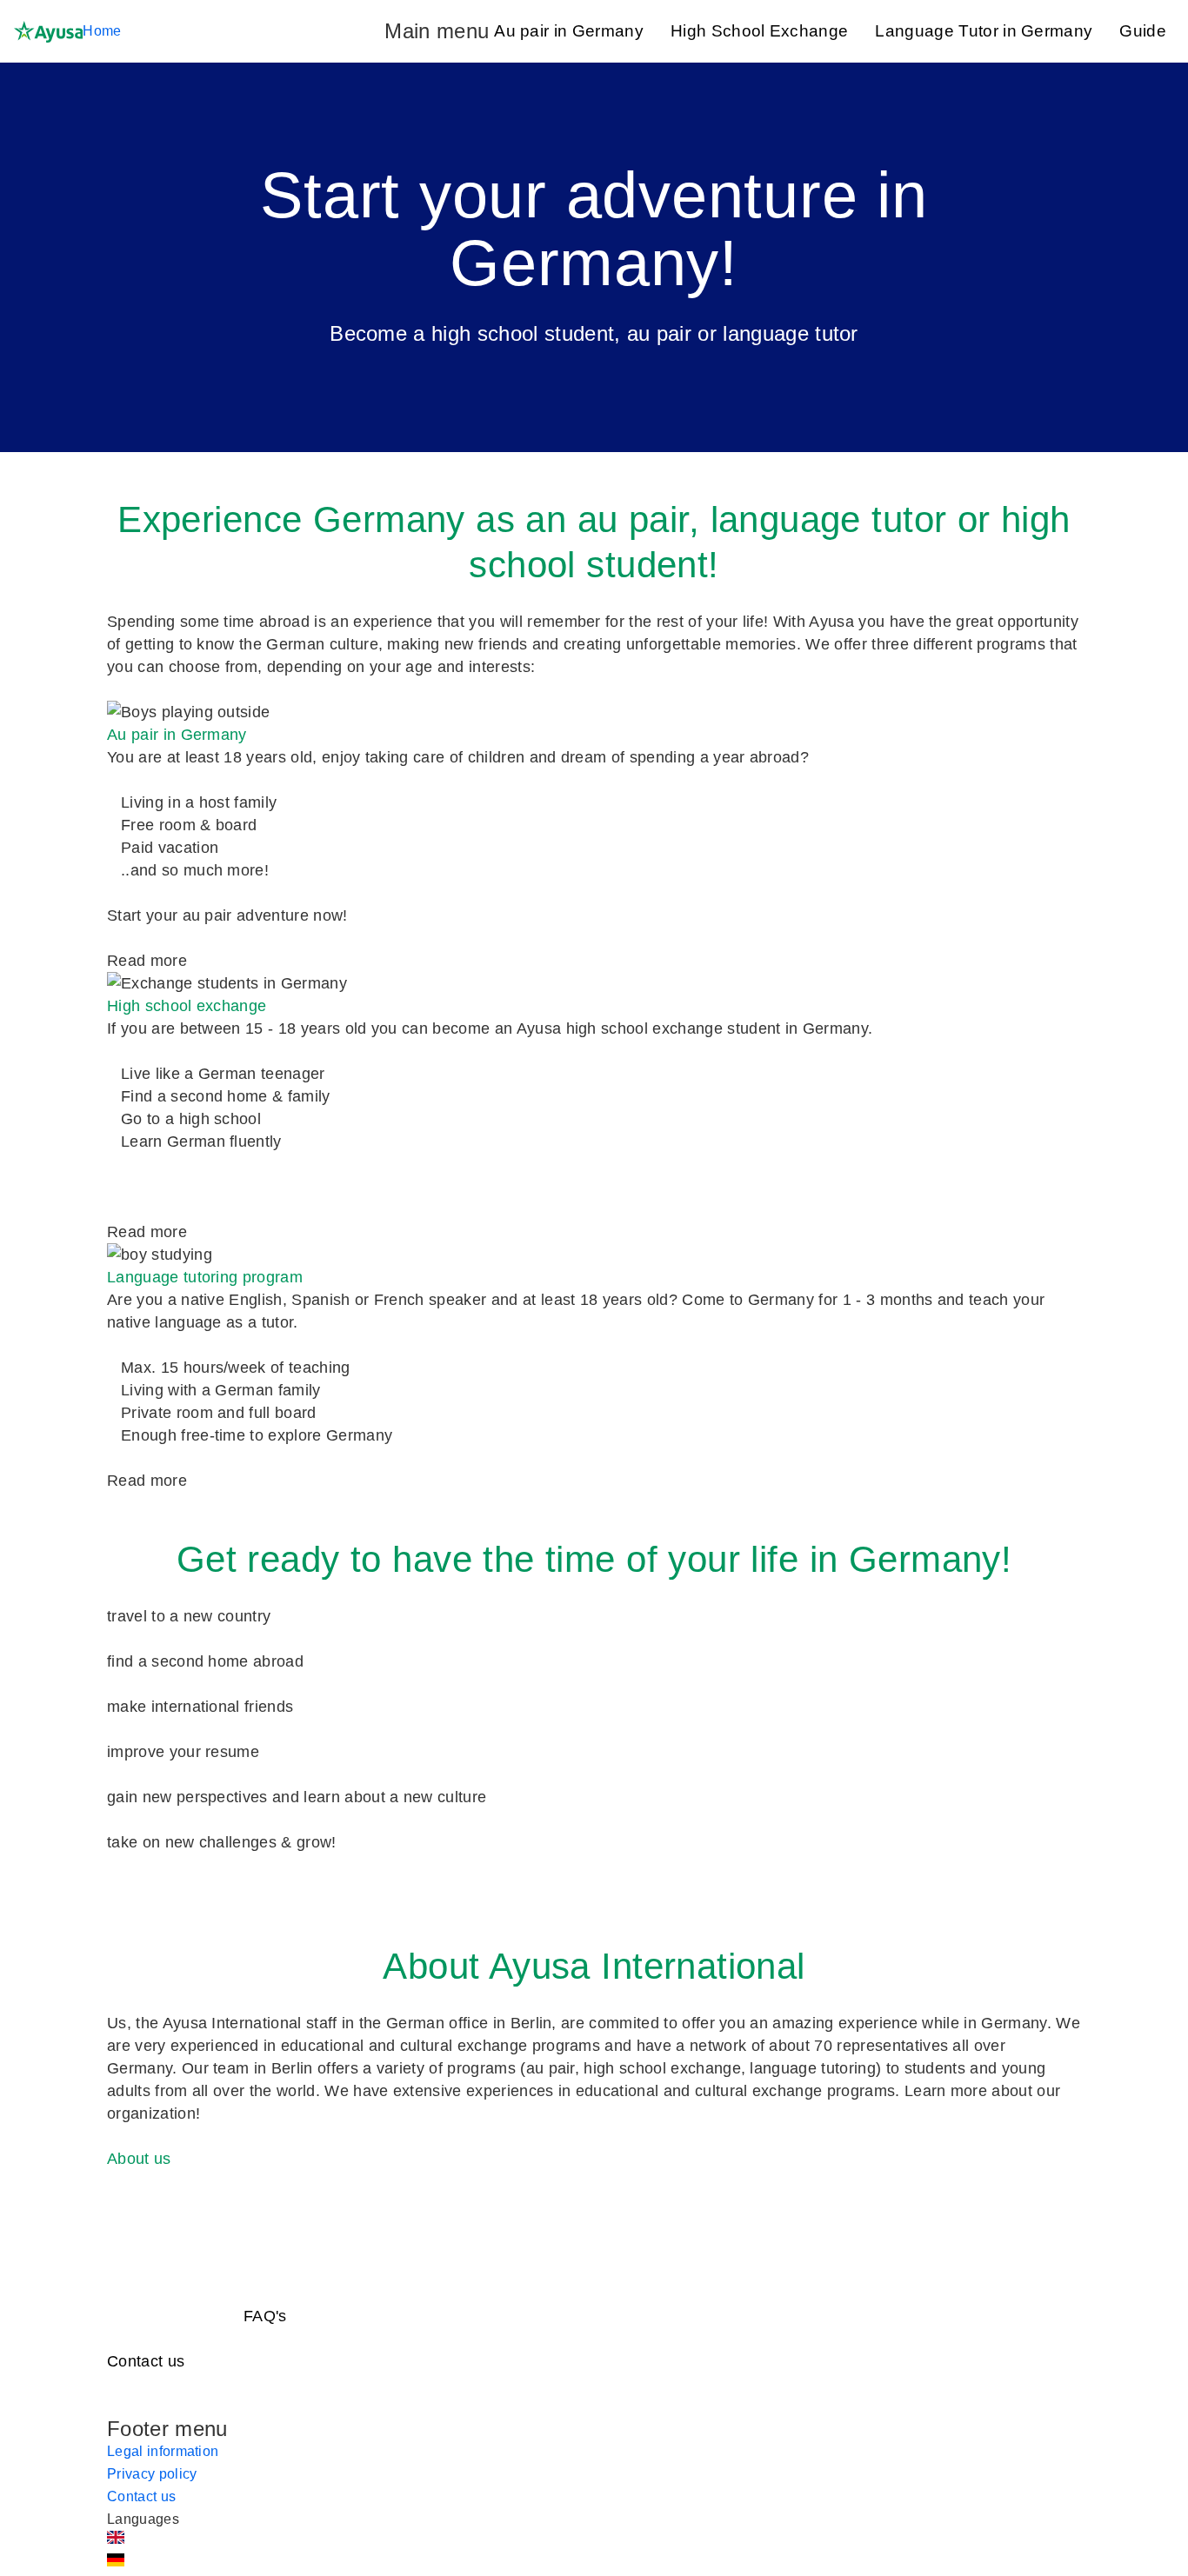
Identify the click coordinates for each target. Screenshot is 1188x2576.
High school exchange (187, 1006)
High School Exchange (759, 31)
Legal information (163, 2451)
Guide (1143, 31)
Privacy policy (152, 2474)
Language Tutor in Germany (984, 31)
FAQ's (265, 2316)
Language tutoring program (205, 1277)
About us (139, 2159)
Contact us (146, 2361)
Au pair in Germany (569, 31)
